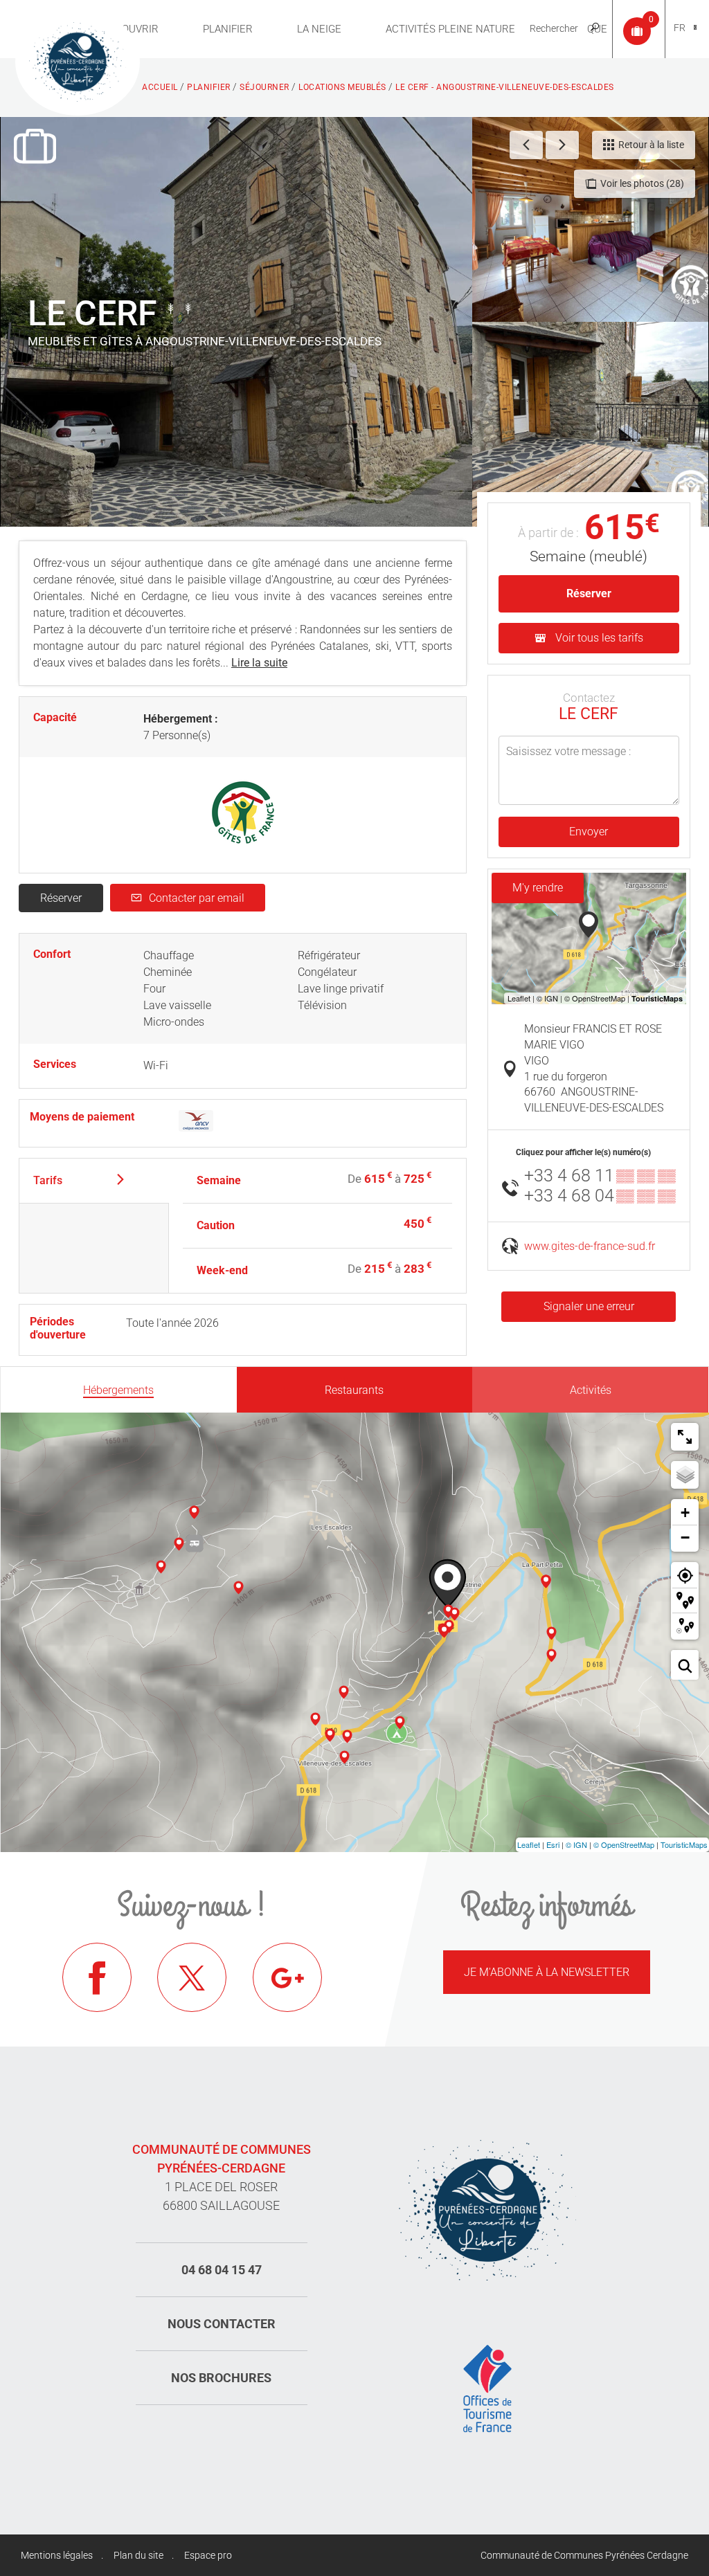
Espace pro (208, 2555)
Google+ (287, 1977)
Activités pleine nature (450, 29)
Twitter (192, 1977)
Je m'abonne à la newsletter (547, 1972)
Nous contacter (222, 2324)
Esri (553, 1844)
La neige (319, 29)
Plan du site (138, 2555)
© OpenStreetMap (624, 1844)
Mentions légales (57, 2555)
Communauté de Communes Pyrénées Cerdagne (584, 2555)
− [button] (685, 1538)
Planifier (228, 29)
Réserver (61, 898)
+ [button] (685, 1513)
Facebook (97, 1977)
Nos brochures (221, 2378)
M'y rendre (538, 888)
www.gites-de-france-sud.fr (590, 1246)
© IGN (576, 1844)
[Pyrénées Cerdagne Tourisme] (78, 60)
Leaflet (529, 1844)
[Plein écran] (685, 1437)
